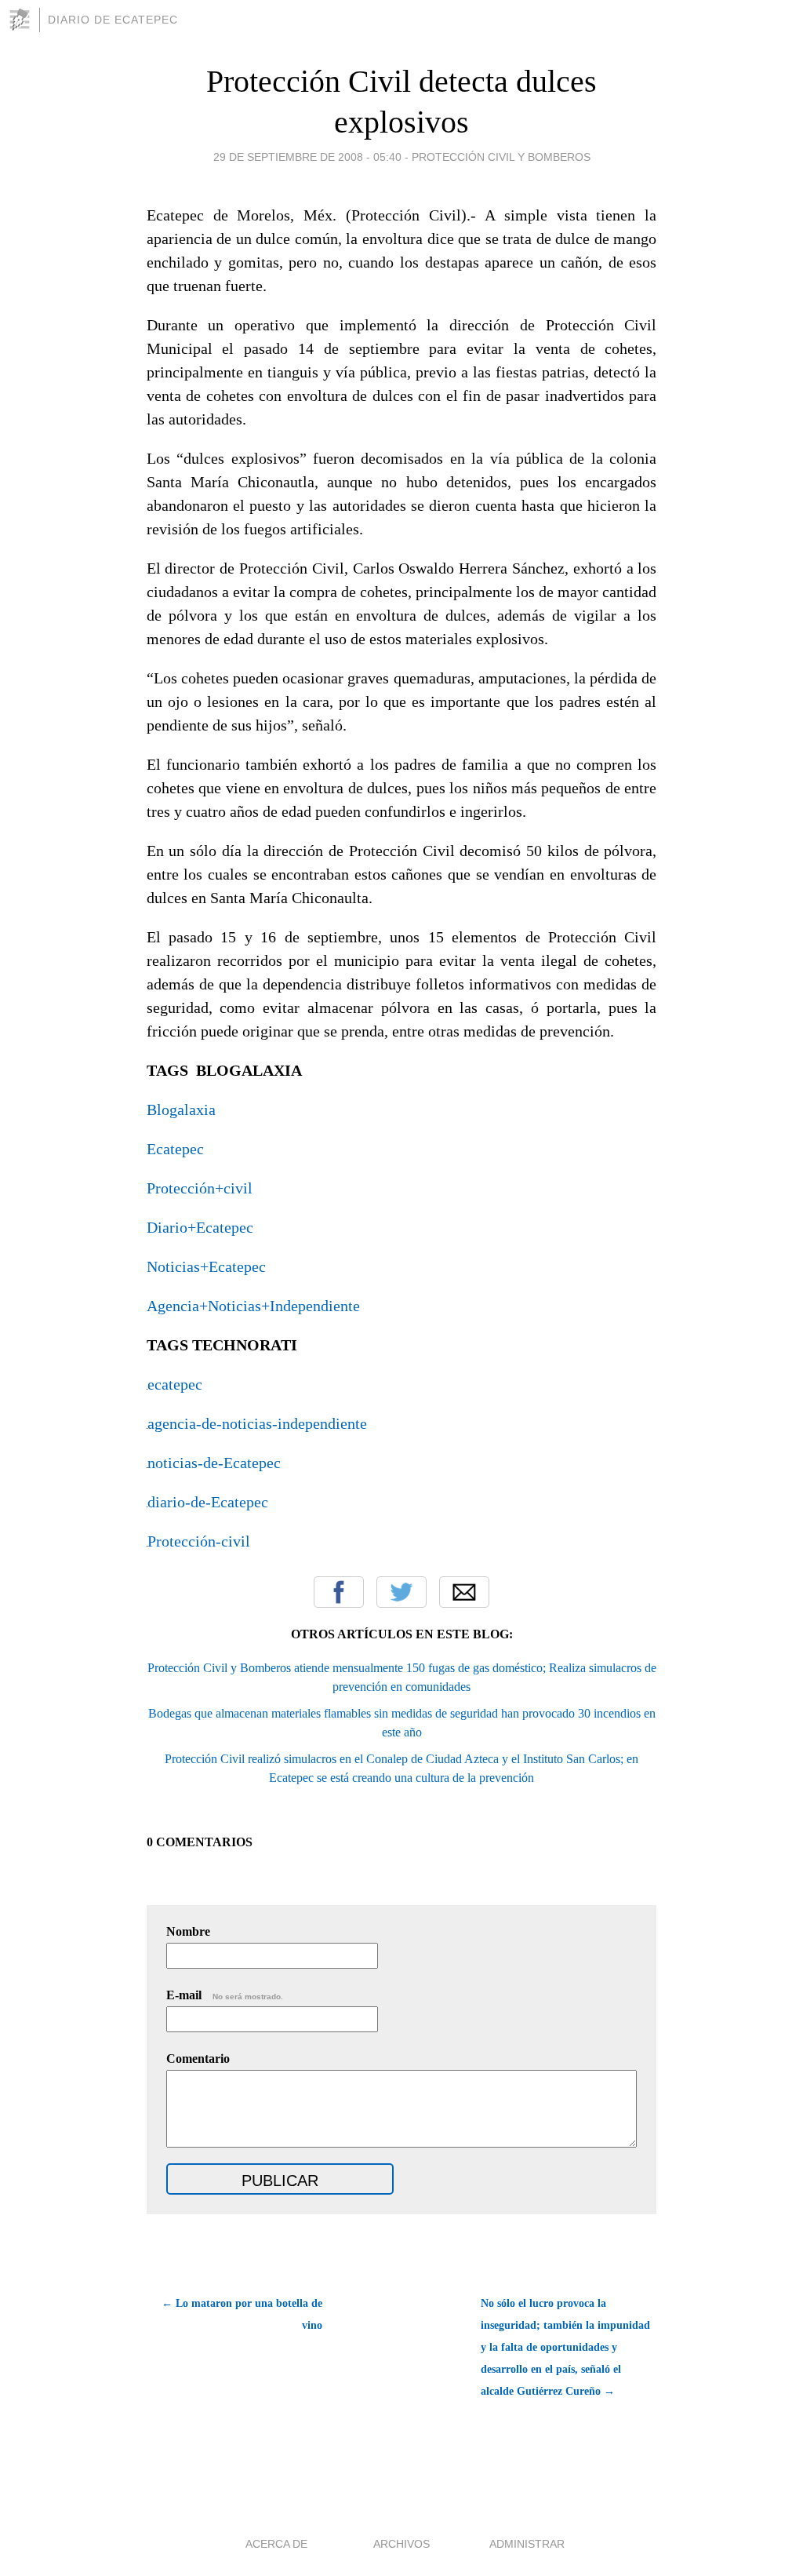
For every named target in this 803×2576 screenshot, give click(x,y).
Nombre (188, 1931)
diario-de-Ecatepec (208, 1502)
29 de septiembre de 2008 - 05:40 (307, 157)
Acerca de (276, 2544)
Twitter (401, 1592)
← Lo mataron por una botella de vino (242, 2314)
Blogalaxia (181, 1109)
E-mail (225, 1995)
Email (464, 1592)
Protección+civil (200, 1188)
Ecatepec (175, 1149)
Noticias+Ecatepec (206, 1266)
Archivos (401, 2544)
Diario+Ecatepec (200, 1227)
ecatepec (175, 1384)
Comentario (198, 2059)
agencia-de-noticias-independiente (257, 1423)
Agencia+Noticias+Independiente (253, 1306)
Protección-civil (199, 1541)
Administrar (527, 2544)
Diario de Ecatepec (113, 20)
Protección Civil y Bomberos (501, 157)
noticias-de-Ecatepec (214, 1463)
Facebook (339, 1592)
